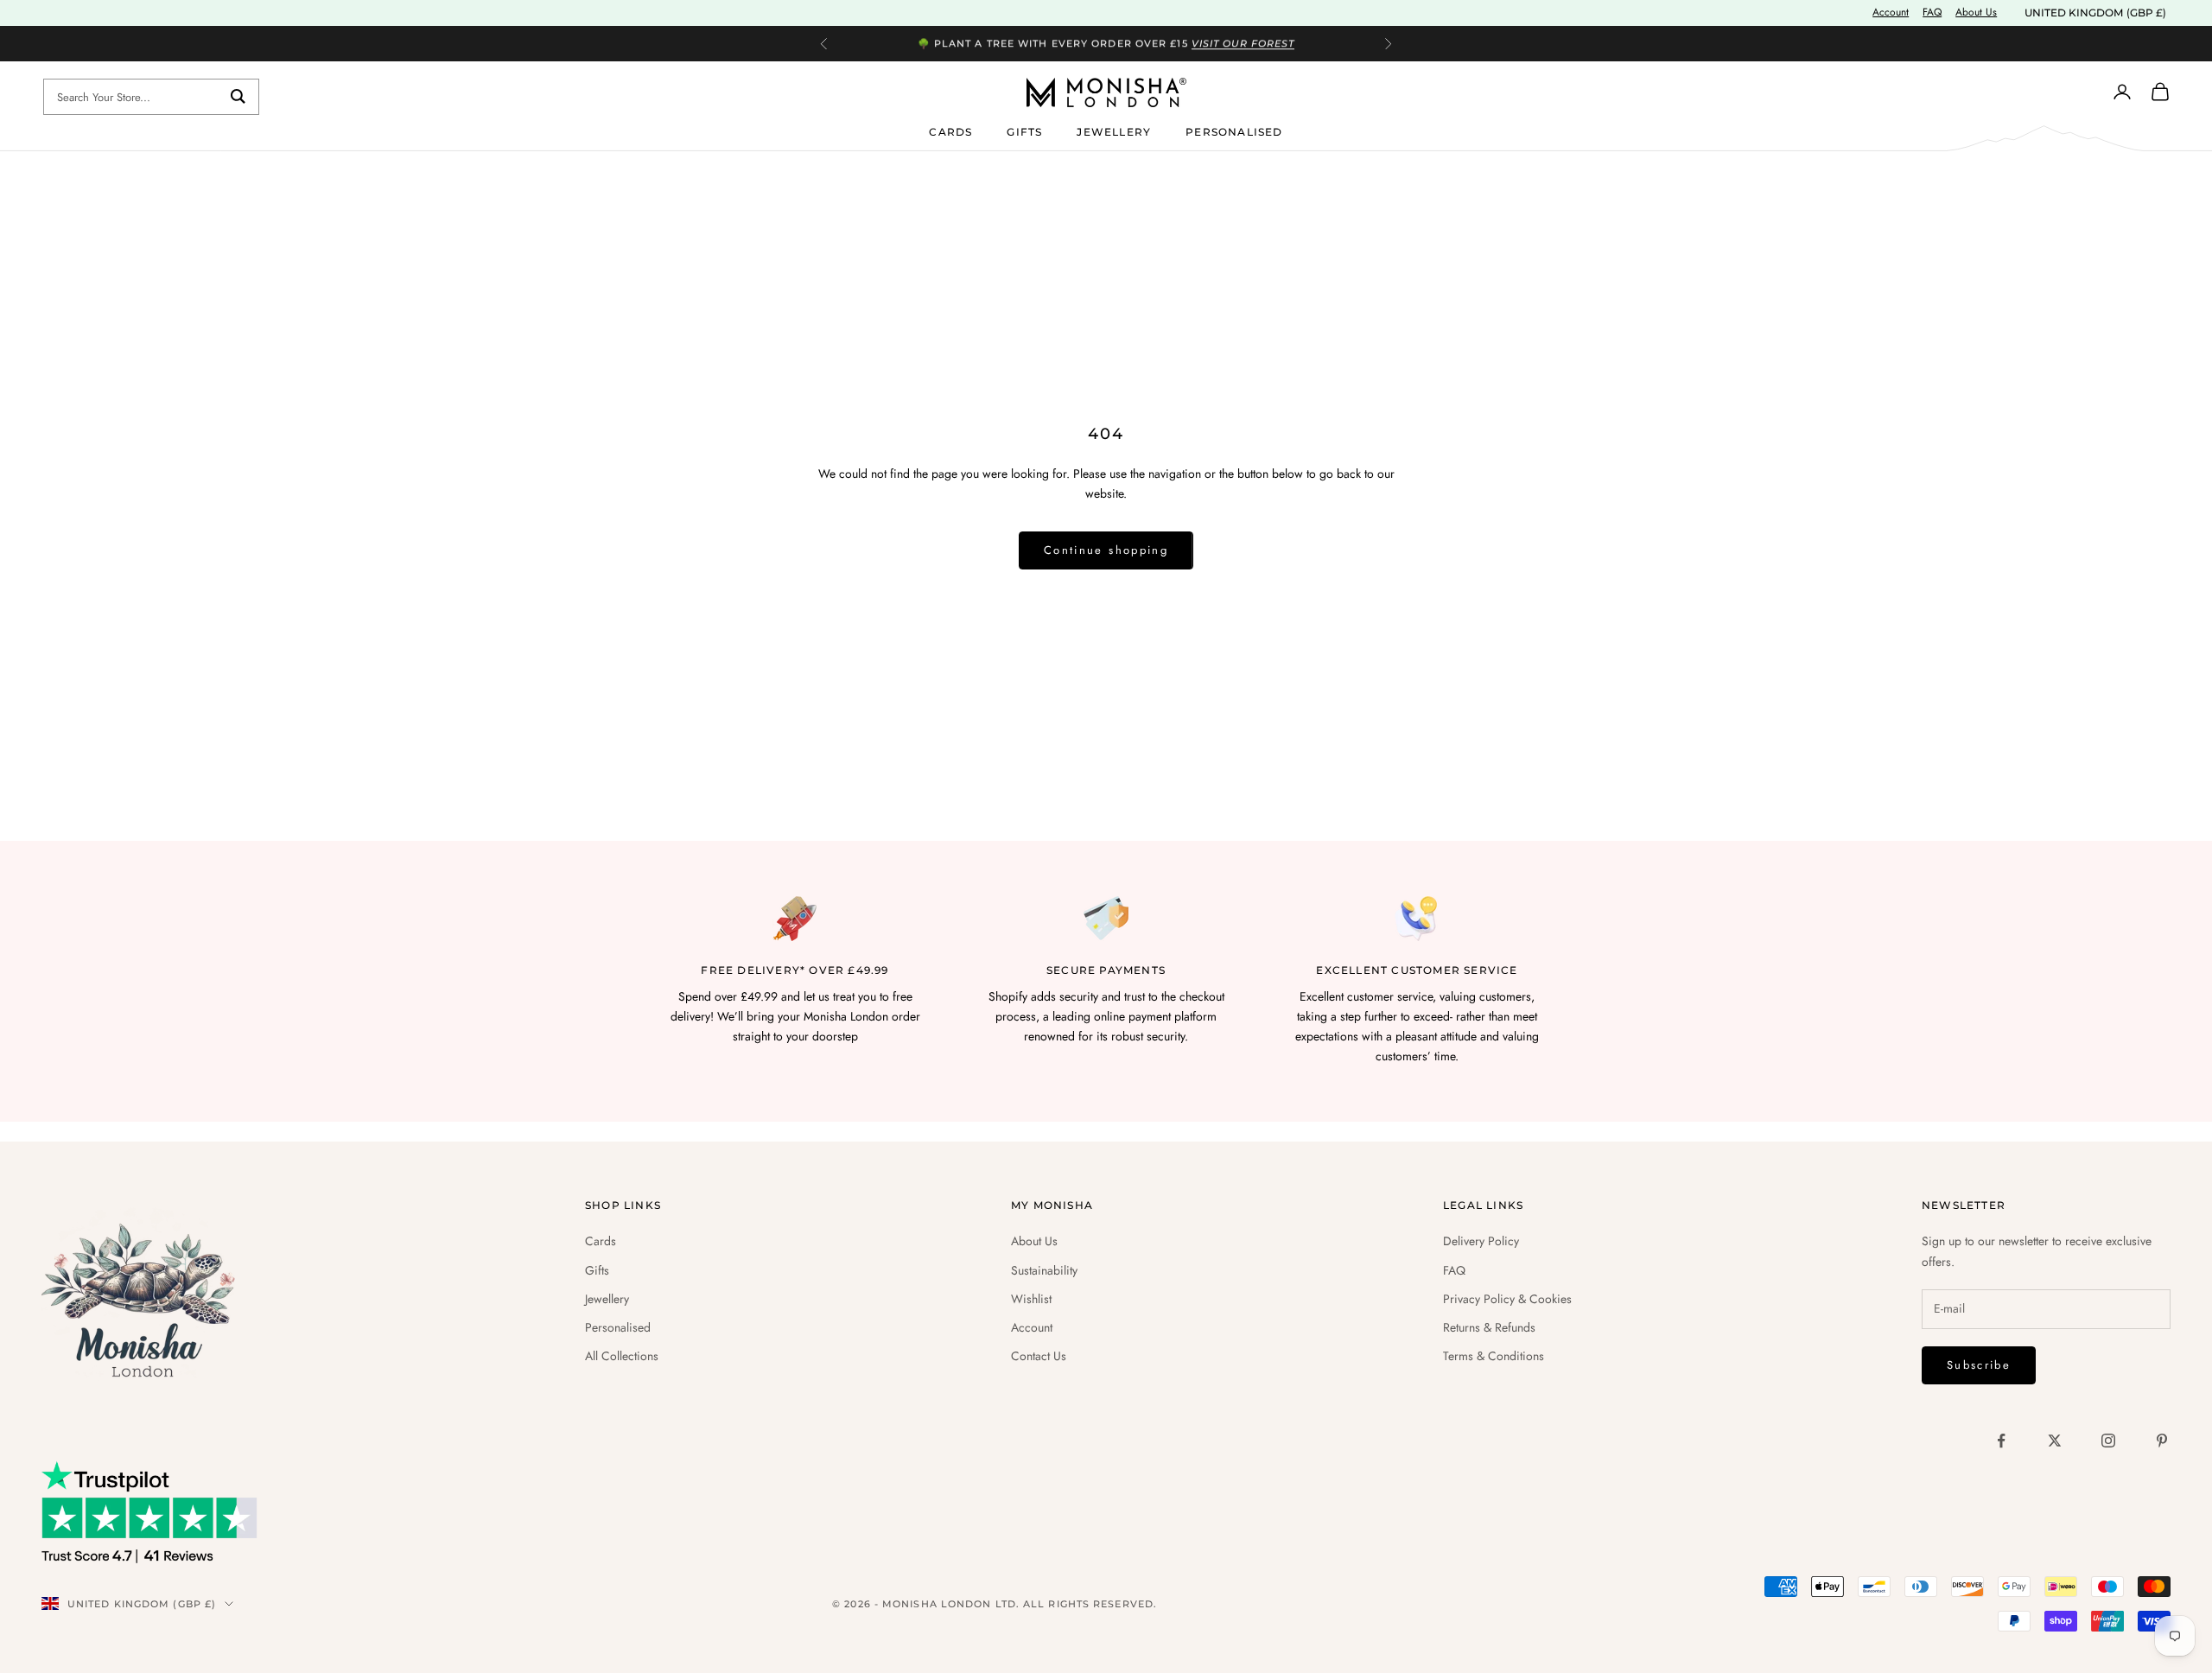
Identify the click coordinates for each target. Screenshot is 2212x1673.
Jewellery (1114, 131)
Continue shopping (1106, 550)
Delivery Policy (1481, 1241)
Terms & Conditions (1494, 1356)
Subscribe (1979, 1365)
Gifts (1024, 131)
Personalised (1234, 131)
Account (1891, 12)
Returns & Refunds (1489, 1327)
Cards (950, 131)
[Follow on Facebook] (2001, 1441)
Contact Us (1039, 1356)
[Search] (238, 97)
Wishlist (1031, 1299)
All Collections (622, 1356)
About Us (1976, 12)
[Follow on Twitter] (2055, 1441)
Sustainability (1044, 1270)
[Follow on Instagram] (2108, 1441)
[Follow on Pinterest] (2162, 1441)
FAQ (1932, 12)
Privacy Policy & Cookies (1507, 1299)
